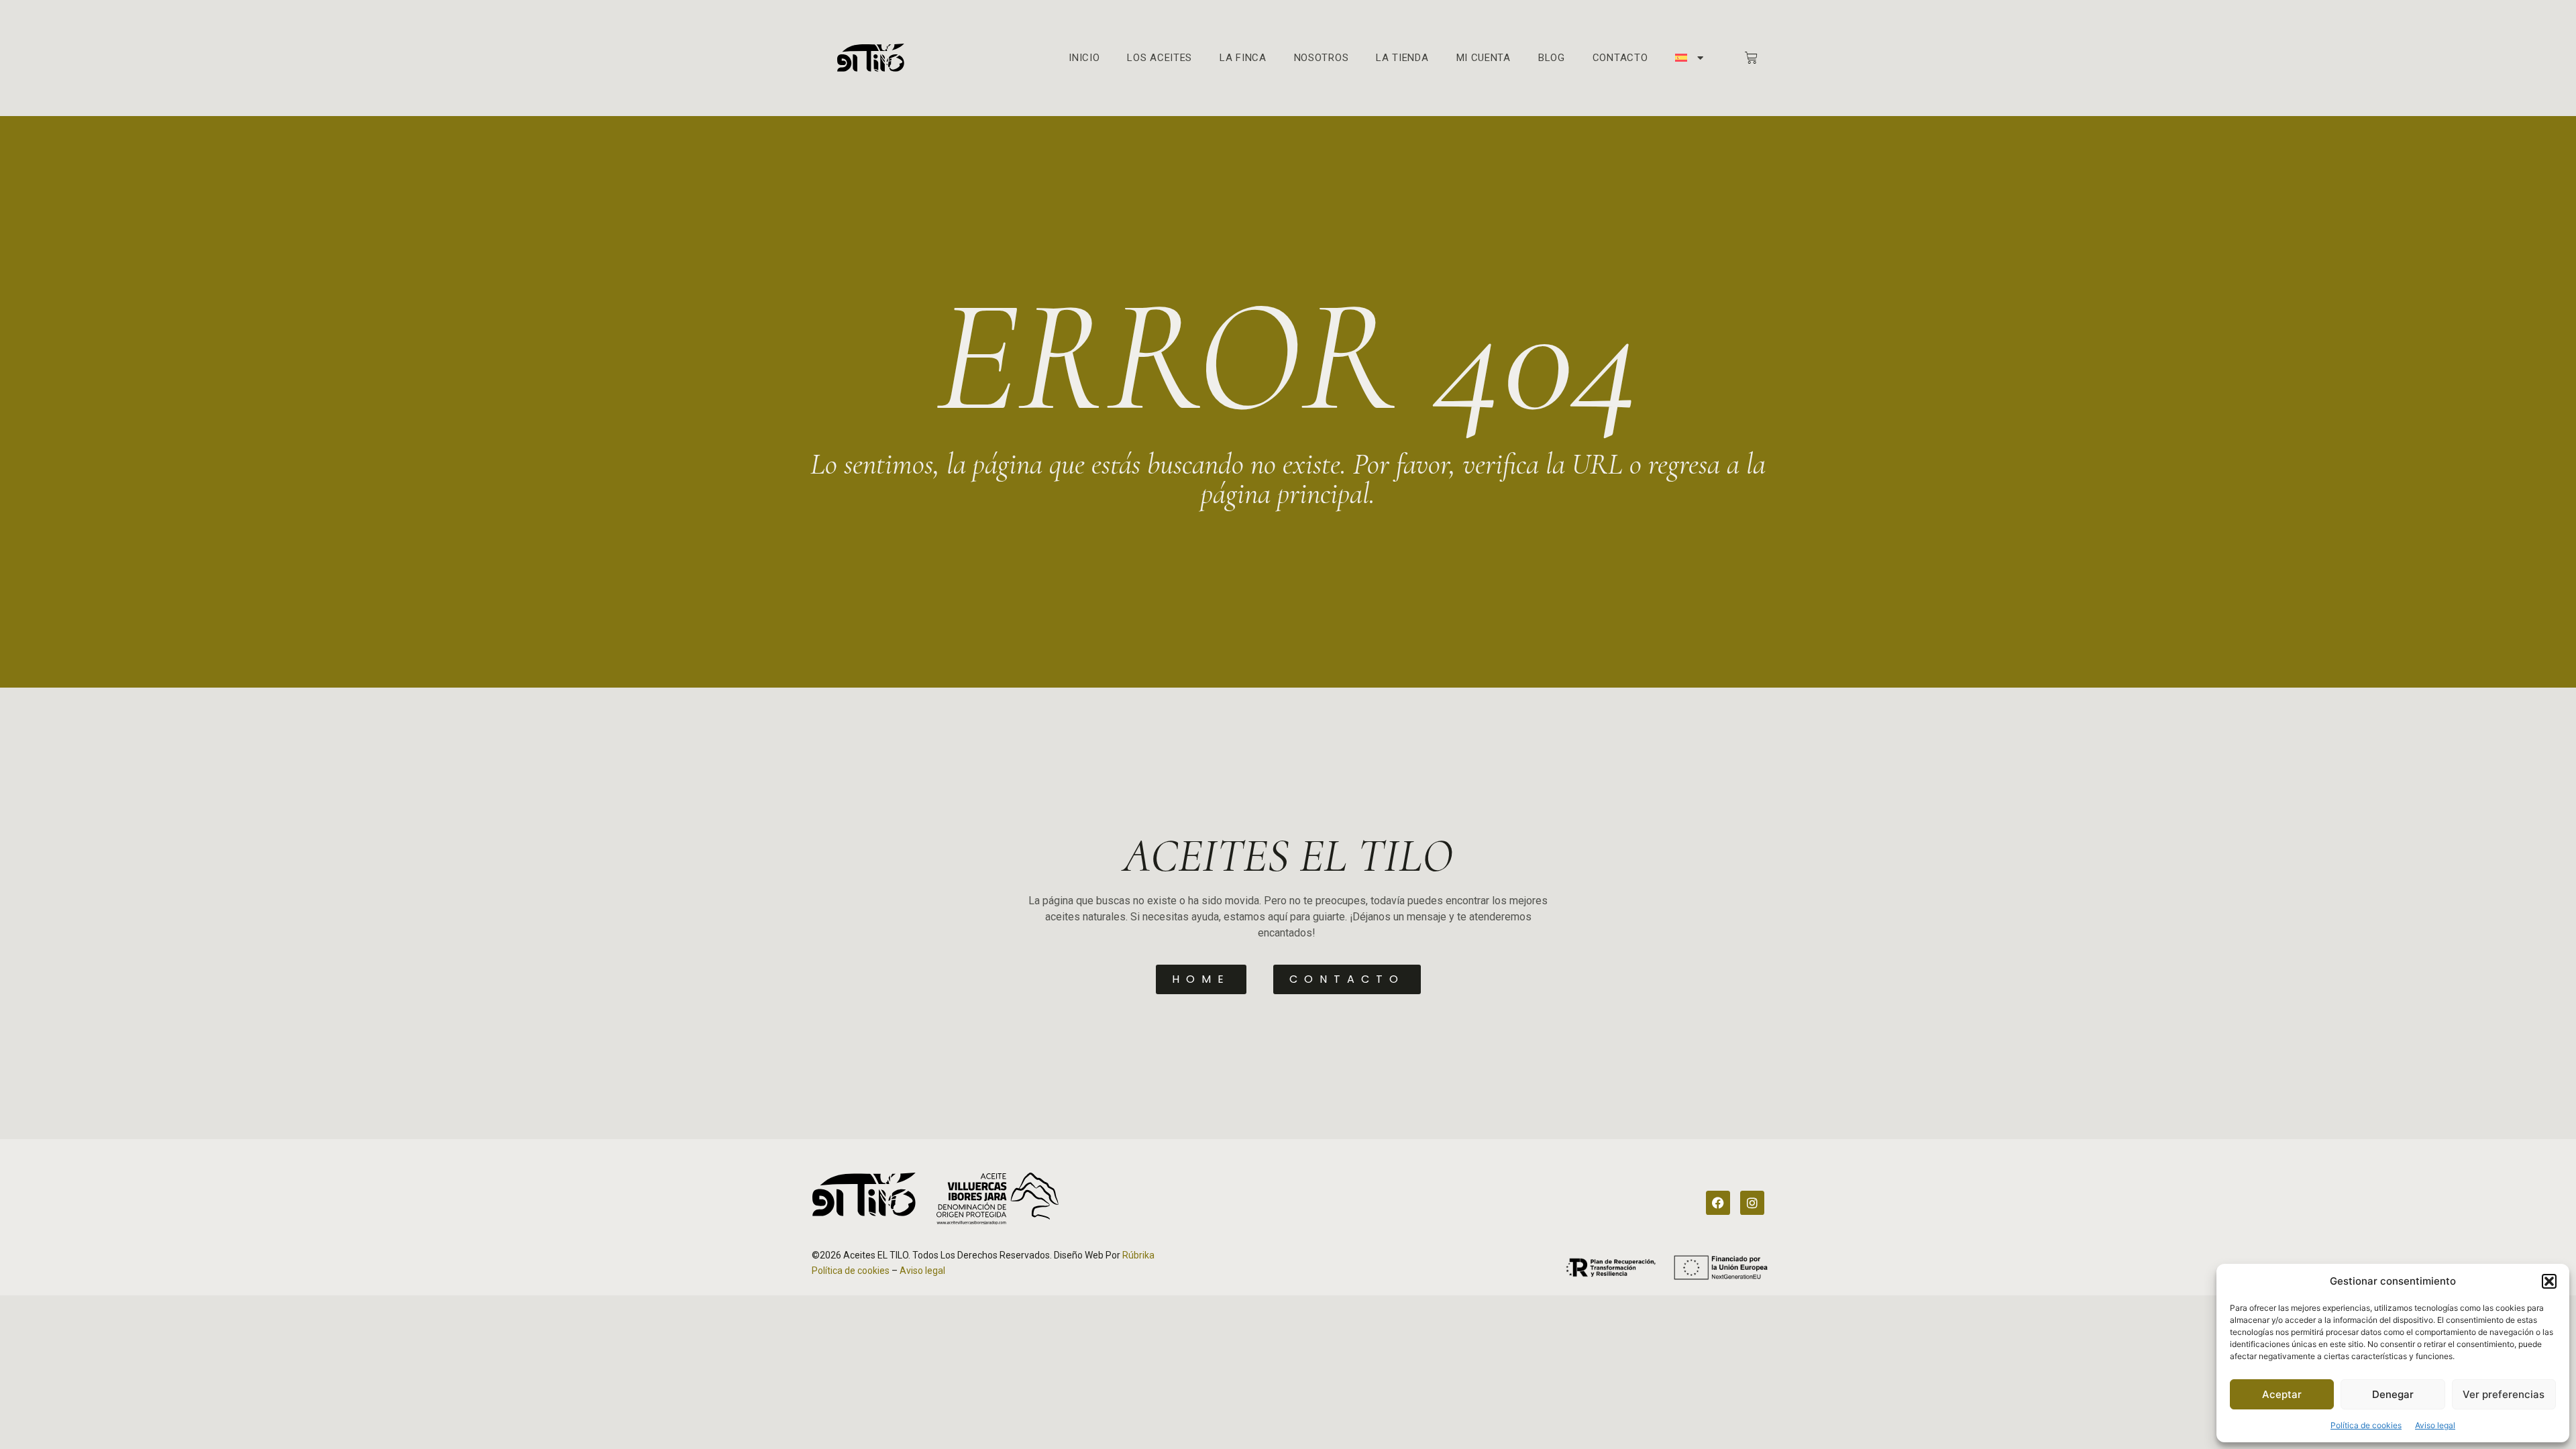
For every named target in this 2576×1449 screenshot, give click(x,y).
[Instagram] (1752, 1203)
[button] (2549, 1281)
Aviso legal (2435, 1425)
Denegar (2393, 1394)
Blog (1552, 58)
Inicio (1084, 58)
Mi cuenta (1484, 58)
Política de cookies (2366, 1425)
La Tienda (1402, 58)
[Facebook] (1718, 1203)
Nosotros (1322, 58)
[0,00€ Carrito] (1751, 58)
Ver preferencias (2504, 1394)
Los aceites (1160, 58)
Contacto (1620, 58)
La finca (1243, 58)
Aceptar (2282, 1394)
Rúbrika (1138, 1255)
